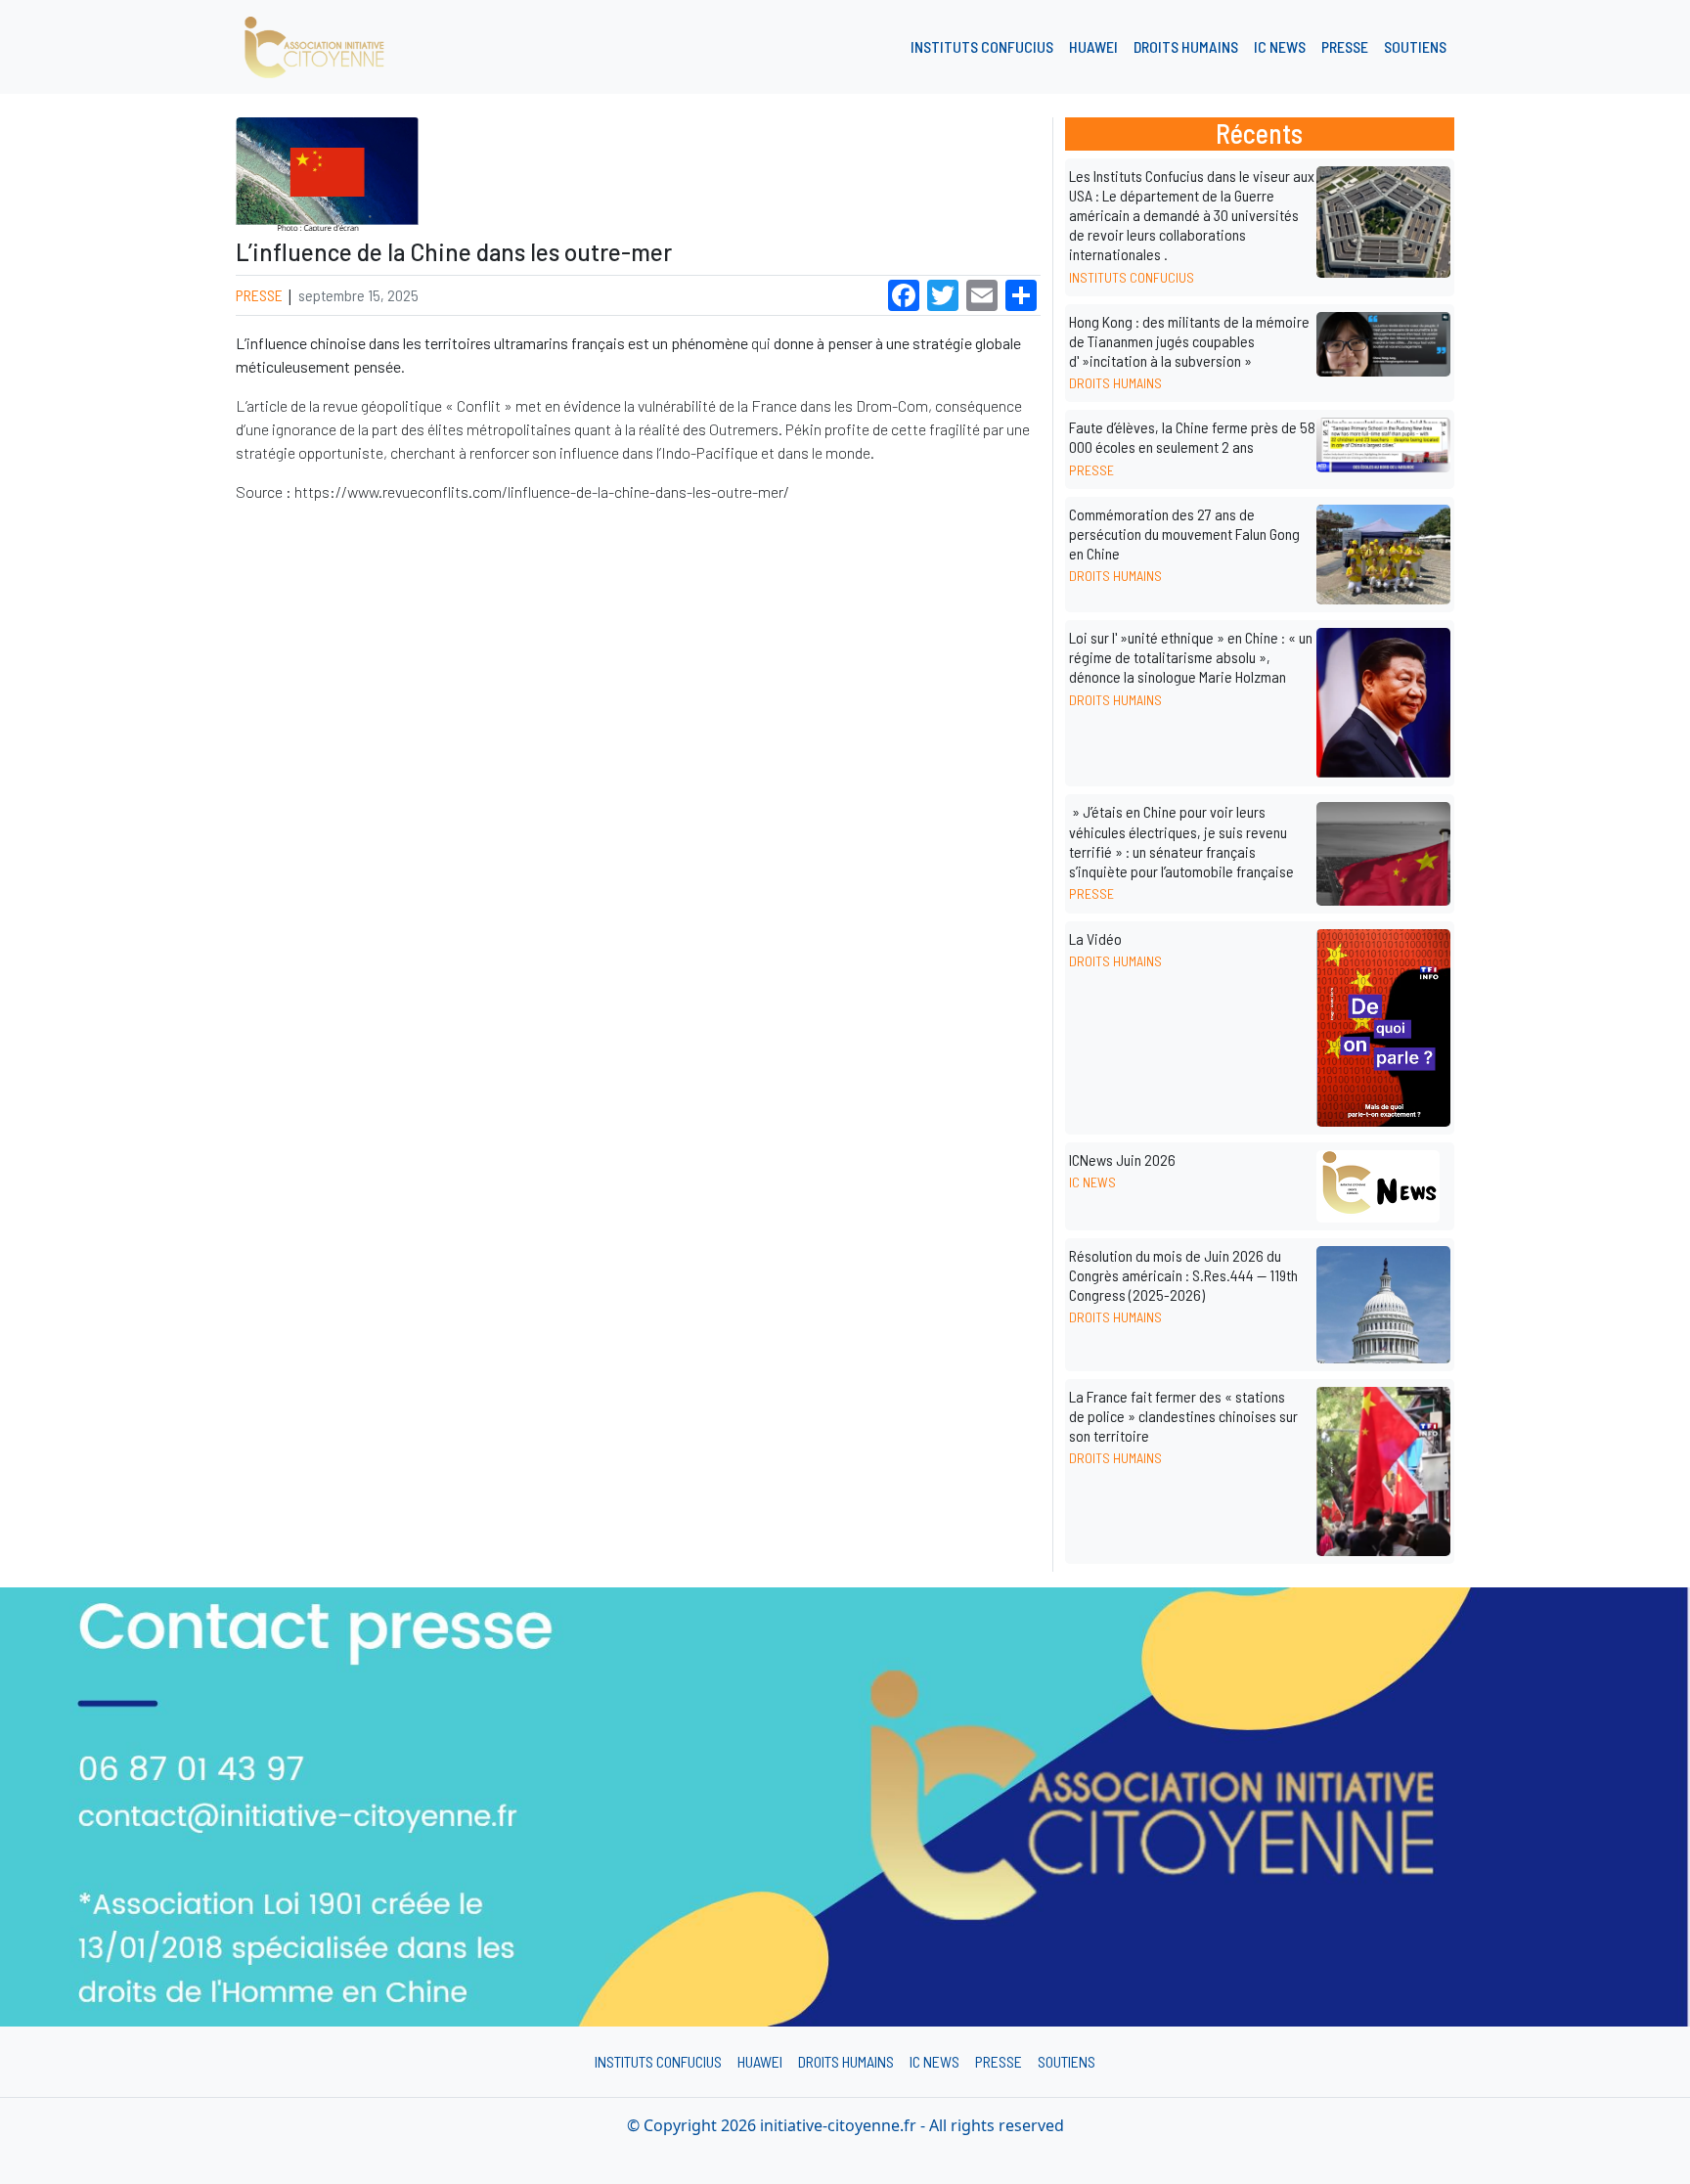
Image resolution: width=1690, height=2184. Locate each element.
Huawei (1093, 46)
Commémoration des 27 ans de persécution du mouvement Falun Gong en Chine (1184, 534)
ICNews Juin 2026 (1122, 1159)
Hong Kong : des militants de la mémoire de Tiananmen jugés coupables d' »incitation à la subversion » (1189, 341)
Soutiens (1415, 46)
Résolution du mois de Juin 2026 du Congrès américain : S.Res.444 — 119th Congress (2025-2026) (1183, 1275)
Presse (1345, 46)
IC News (1280, 46)
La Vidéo (1095, 938)
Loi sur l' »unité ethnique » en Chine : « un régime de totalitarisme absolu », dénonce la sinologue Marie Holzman (1191, 657)
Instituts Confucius (982, 46)
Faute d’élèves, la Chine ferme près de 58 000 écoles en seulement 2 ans (1192, 437)
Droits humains (1186, 46)
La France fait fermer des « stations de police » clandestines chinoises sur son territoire (1183, 1416)
